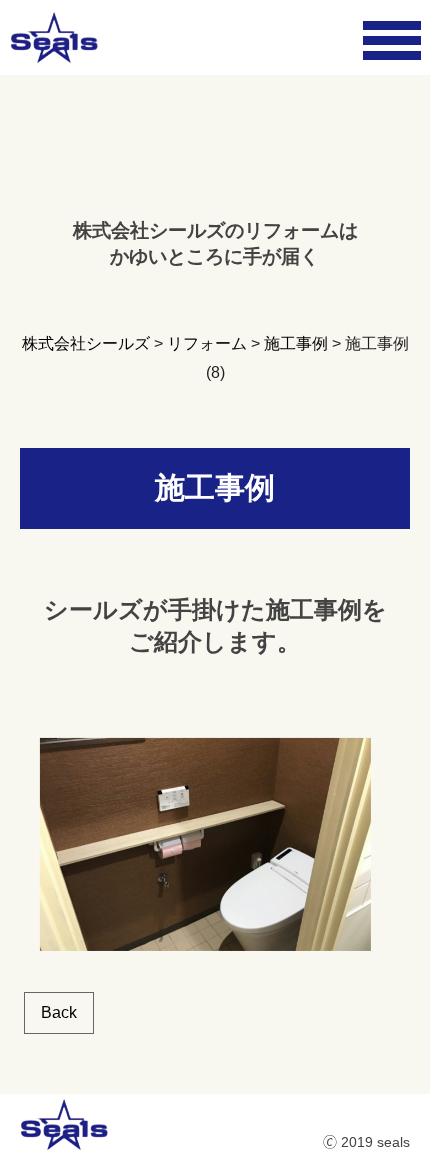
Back (59, 1012)
